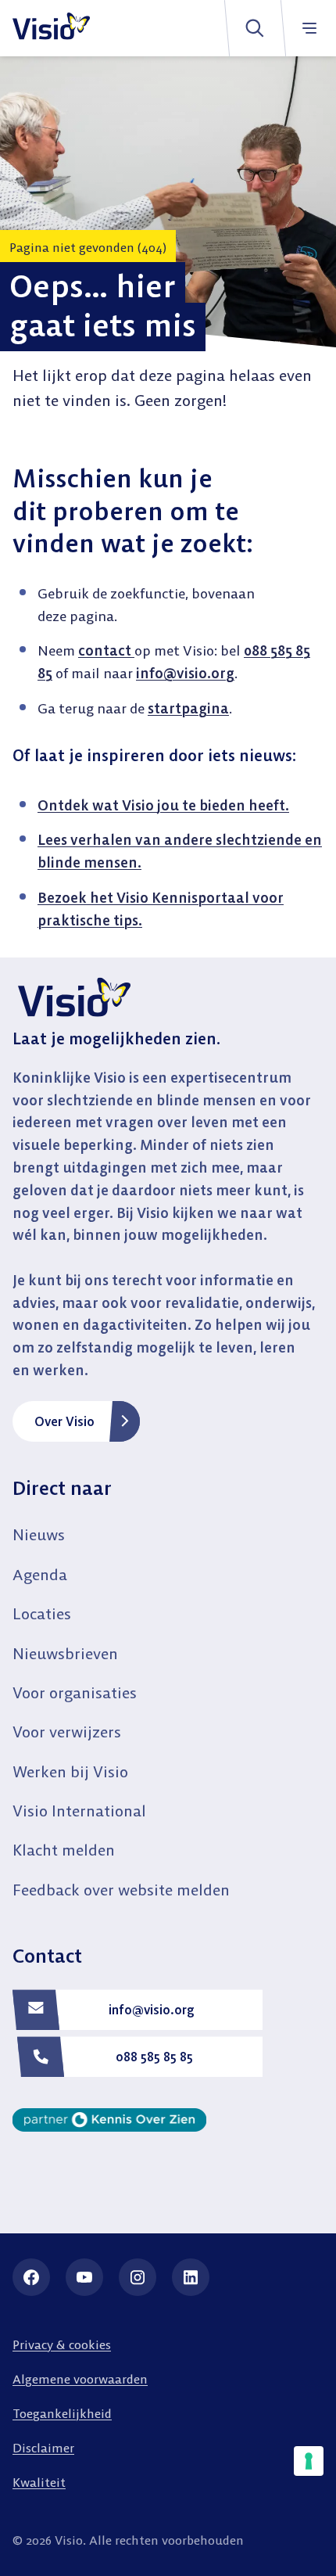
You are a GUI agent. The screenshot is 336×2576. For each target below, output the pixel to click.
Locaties (42, 1613)
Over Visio (64, 1421)
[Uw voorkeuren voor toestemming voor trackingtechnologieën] (309, 2461)
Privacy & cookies (62, 2344)
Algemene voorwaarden (80, 2379)
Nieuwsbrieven (65, 1653)
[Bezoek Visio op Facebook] (31, 2277)
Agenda (40, 1574)
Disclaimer (43, 2448)
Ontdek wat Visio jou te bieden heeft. (163, 805)
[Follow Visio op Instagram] (138, 2277)
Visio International (79, 1811)
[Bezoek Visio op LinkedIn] (191, 2277)
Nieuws (39, 1534)
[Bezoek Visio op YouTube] (84, 2277)
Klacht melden (64, 1850)
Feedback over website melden (121, 1890)
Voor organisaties (75, 1692)
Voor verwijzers (67, 1732)
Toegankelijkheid (62, 2413)
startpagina (188, 708)
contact (106, 650)
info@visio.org (185, 673)
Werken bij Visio (70, 1771)
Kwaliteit (39, 2482)
